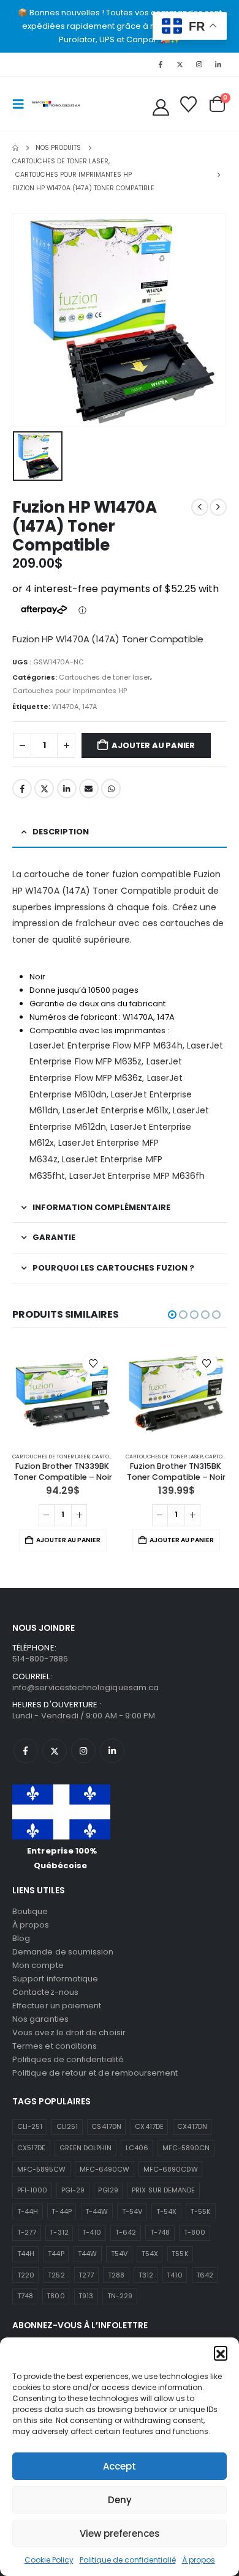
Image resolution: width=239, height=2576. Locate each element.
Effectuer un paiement (57, 2006)
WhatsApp (111, 789)
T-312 (59, 2232)
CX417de (149, 2126)
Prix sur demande (163, 2190)
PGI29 (108, 2190)
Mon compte (38, 1965)
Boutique (30, 1911)
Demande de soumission (63, 1952)
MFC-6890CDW (171, 2169)
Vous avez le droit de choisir (69, 2032)
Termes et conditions (55, 2046)
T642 (205, 2275)
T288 (116, 2275)
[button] (221, 2353)
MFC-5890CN (186, 2148)
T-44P (61, 2211)
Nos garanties (40, 2019)
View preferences (120, 2533)
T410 (174, 2275)
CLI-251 (30, 2126)
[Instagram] (199, 64)
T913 (86, 2296)
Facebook (22, 789)
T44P (56, 2254)
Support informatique (55, 1979)
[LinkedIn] (218, 64)
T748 (25, 2296)
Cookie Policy (49, 2560)
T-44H (28, 2211)
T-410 (92, 2232)
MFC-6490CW (105, 2169)
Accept (120, 2466)
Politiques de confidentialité (68, 2059)
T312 (146, 2275)
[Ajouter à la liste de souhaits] (93, 1363)
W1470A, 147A (75, 707)
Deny (120, 2500)
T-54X (166, 2211)
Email (89, 789)
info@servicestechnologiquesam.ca (85, 1687)
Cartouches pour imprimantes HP (70, 691)
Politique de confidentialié (128, 2560)
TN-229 (120, 2296)
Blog (21, 1938)
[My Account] (161, 107)
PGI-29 (73, 2190)
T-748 (160, 2232)
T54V (119, 2254)
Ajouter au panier (153, 745)
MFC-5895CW (42, 2169)
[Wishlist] (188, 104)
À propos (199, 2560)
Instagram (83, 1751)
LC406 (137, 2148)
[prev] (200, 507)
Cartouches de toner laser (104, 677)
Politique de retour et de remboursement (95, 2073)
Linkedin (112, 1751)
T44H (26, 2254)
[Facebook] (161, 64)
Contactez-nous (45, 1992)
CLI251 (67, 2126)
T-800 (195, 2232)
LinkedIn (67, 789)
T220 (26, 2275)
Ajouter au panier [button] (68, 1540)
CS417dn (106, 2126)
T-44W (97, 2211)
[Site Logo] (56, 104)
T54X (150, 2254)
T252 (56, 2275)
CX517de (31, 2148)
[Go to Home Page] (15, 148)
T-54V (132, 2211)
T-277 (27, 2232)
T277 (86, 2275)
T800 (55, 2296)
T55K (180, 2254)
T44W (87, 2254)
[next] (218, 507)
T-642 (126, 2232)
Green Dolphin (86, 2148)
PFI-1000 (32, 2190)
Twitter (44, 789)
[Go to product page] (63, 1393)
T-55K (201, 2211)
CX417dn (192, 2126)
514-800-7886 (40, 1659)
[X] (180, 64)
